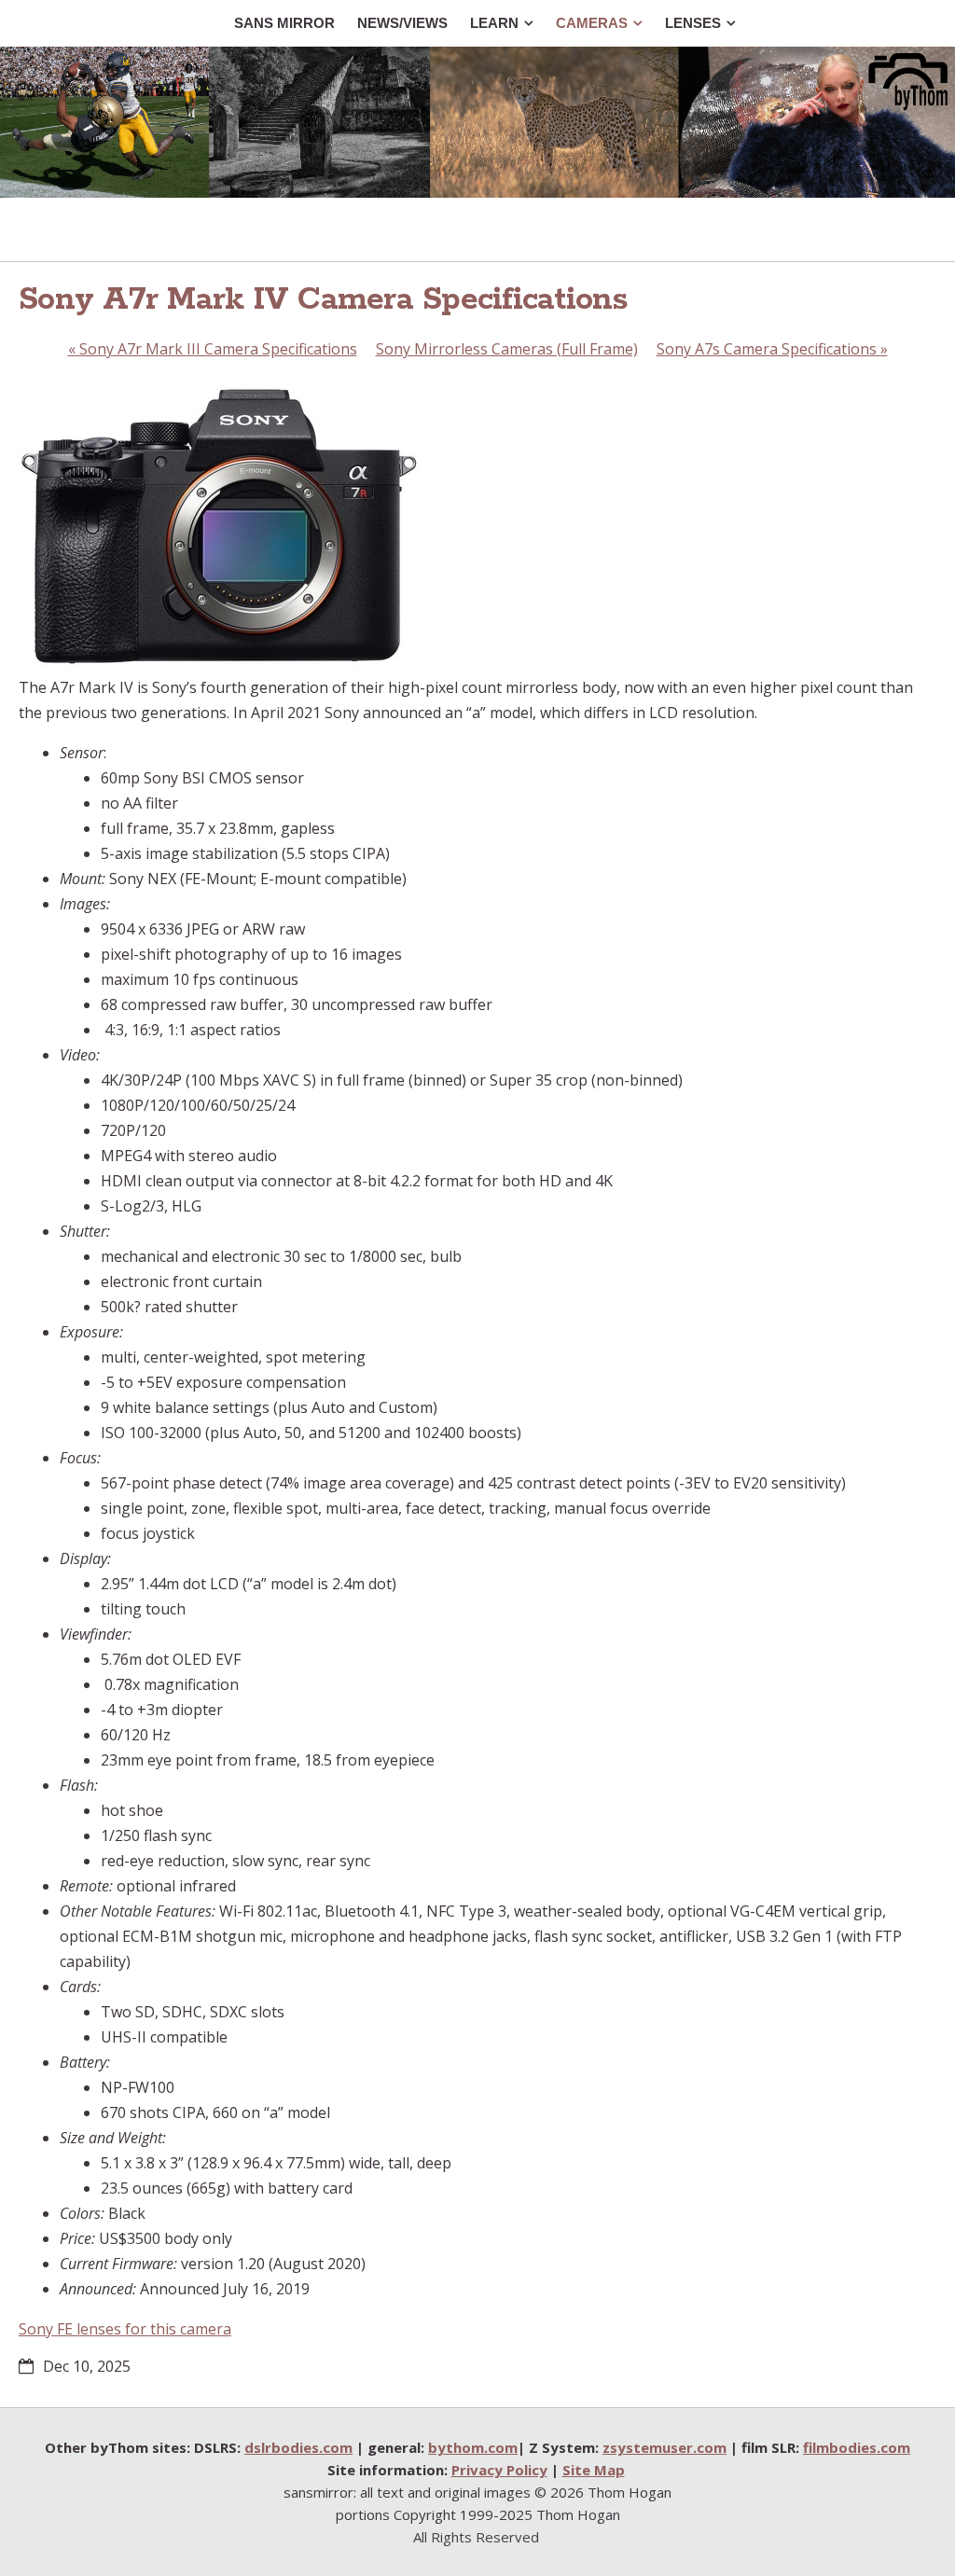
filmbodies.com (857, 2447)
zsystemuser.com (664, 2447)
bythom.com (473, 2447)
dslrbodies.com (298, 2447)
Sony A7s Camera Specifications (772, 349)
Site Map (594, 2470)
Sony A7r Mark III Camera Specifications (213, 349)
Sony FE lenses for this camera (125, 2329)
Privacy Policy (499, 2470)
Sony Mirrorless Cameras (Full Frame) (507, 349)
